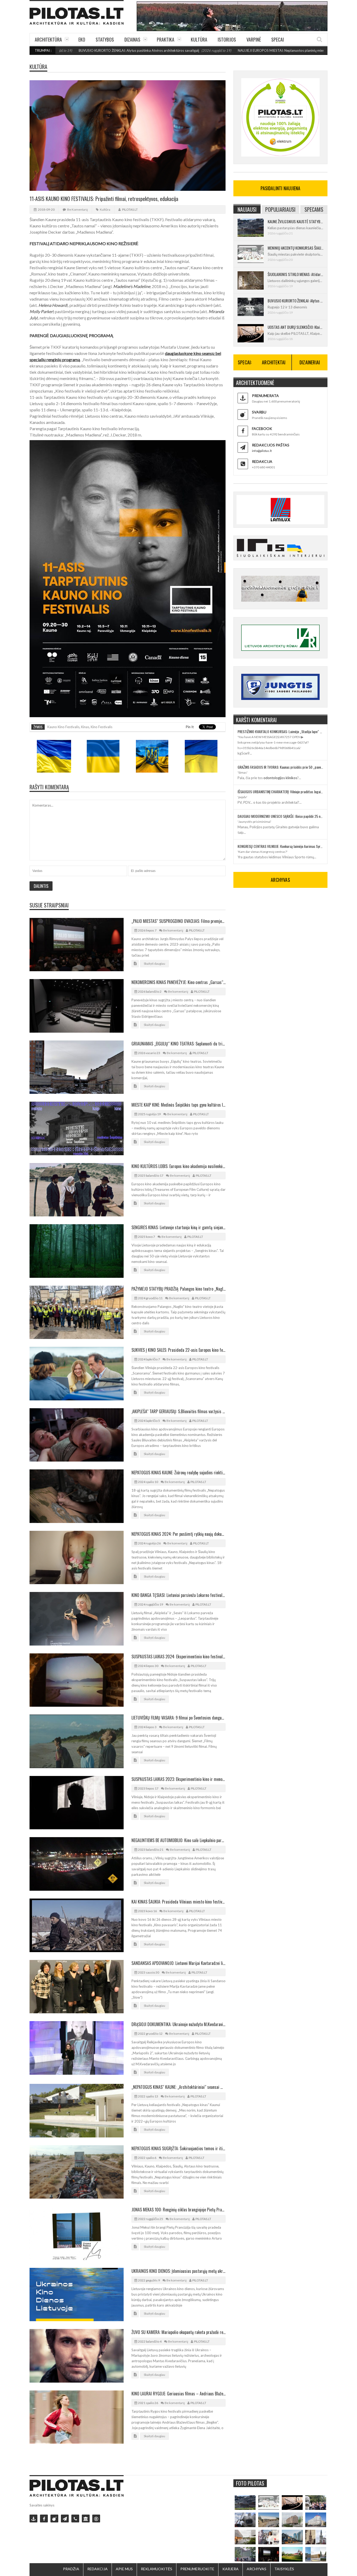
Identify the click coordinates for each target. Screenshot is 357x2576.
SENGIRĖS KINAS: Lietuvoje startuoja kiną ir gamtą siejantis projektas (179, 1227)
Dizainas (132, 39)
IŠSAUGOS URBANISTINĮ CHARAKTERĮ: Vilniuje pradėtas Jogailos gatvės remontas (280, 792)
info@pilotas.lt (262, 451)
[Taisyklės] (96, 2518)
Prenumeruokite (197, 2569)
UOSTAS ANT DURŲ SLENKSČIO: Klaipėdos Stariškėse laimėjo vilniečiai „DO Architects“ (295, 327)
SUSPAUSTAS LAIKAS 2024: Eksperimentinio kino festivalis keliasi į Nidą (179, 1657)
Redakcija (97, 2569)
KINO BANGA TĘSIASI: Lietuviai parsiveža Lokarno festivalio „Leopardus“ (179, 1595)
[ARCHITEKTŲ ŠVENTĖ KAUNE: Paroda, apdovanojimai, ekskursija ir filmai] (292, 2554)
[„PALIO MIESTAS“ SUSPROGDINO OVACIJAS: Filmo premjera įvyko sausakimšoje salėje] (269, 2554)
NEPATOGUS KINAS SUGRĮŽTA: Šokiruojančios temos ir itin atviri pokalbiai (179, 2148)
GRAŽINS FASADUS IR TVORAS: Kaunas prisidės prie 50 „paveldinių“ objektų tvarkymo (280, 767)
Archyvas (257, 2569)
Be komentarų (77, 209)
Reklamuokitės (157, 2569)
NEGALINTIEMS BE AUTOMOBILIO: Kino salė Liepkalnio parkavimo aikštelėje (179, 1840)
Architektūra (48, 39)
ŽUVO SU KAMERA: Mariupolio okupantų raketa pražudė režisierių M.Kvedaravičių (179, 2332)
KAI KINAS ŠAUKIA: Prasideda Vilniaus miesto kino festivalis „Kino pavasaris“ (179, 1902)
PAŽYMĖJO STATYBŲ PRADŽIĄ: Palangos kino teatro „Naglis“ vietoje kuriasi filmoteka (179, 1289)
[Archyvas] (86, 2518)
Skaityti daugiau (154, 964)
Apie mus (124, 2569)
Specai (278, 39)
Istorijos (227, 39)
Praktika (166, 39)
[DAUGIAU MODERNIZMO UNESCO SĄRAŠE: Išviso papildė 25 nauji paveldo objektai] (316, 2520)
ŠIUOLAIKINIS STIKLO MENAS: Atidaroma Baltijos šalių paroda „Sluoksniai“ (295, 274)
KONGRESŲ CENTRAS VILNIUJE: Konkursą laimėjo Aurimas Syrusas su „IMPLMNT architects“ (280, 846)
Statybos (105, 39)
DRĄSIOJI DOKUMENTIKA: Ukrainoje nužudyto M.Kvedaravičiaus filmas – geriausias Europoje (179, 2024)
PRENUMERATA (265, 396)
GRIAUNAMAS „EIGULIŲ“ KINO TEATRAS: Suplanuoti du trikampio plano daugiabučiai (179, 1044)
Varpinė (254, 39)
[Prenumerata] (33, 2518)
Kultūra (199, 39)
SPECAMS (314, 209)
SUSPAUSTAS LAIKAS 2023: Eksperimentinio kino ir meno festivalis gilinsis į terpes (179, 1779)
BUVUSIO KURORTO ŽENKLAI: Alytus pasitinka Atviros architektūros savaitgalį (295, 301)
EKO (82, 39)
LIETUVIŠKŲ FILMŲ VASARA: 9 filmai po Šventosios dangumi (179, 1718)
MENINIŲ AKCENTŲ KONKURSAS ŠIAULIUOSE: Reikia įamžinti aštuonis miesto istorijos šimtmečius (295, 248)
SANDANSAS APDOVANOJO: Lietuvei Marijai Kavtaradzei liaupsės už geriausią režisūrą (179, 1963)
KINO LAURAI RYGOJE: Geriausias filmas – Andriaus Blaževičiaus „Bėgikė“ (179, 2394)
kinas (85, 727)
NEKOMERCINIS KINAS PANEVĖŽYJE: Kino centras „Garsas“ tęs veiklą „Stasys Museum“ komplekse (179, 982)
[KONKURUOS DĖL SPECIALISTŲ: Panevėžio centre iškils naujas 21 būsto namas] (292, 2520)
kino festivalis (102, 727)
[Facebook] (44, 2518)
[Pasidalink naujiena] (54, 2518)
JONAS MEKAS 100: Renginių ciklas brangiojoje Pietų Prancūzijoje (179, 2210)
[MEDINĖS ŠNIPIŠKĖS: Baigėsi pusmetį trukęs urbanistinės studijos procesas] (292, 2537)
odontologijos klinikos (280, 778)
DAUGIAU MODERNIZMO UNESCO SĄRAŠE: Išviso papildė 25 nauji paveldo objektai (280, 816)
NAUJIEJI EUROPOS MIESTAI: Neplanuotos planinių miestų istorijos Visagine (216, 50)
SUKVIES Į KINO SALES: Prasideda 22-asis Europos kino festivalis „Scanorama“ (179, 1350)
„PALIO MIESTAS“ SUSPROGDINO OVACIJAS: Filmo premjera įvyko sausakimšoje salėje (179, 921)
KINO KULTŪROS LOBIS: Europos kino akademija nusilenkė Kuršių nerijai (179, 1166)
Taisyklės (284, 2569)
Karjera (231, 2569)
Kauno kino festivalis (63, 727)
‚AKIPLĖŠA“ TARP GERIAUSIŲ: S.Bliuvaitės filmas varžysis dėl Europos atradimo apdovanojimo (179, 1411)
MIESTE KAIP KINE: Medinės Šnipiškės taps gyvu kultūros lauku (179, 1105)
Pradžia (71, 2569)
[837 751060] (75, 2518)
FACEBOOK (262, 429)
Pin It (190, 727)
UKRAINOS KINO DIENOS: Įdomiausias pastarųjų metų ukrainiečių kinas (179, 2271)
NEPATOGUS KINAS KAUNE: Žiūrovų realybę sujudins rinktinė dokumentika (179, 1473)
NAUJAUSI (247, 209)
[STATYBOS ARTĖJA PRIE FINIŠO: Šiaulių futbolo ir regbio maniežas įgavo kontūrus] (269, 2520)
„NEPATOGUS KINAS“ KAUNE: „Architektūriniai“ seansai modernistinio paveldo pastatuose (179, 2087)
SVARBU (259, 412)
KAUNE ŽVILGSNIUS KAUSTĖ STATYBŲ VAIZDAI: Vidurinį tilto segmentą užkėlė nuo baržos (295, 221)
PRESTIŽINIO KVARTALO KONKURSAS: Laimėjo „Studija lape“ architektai (280, 731)
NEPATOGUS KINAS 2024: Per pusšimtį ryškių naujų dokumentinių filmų (179, 1534)
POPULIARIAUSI (280, 209)
